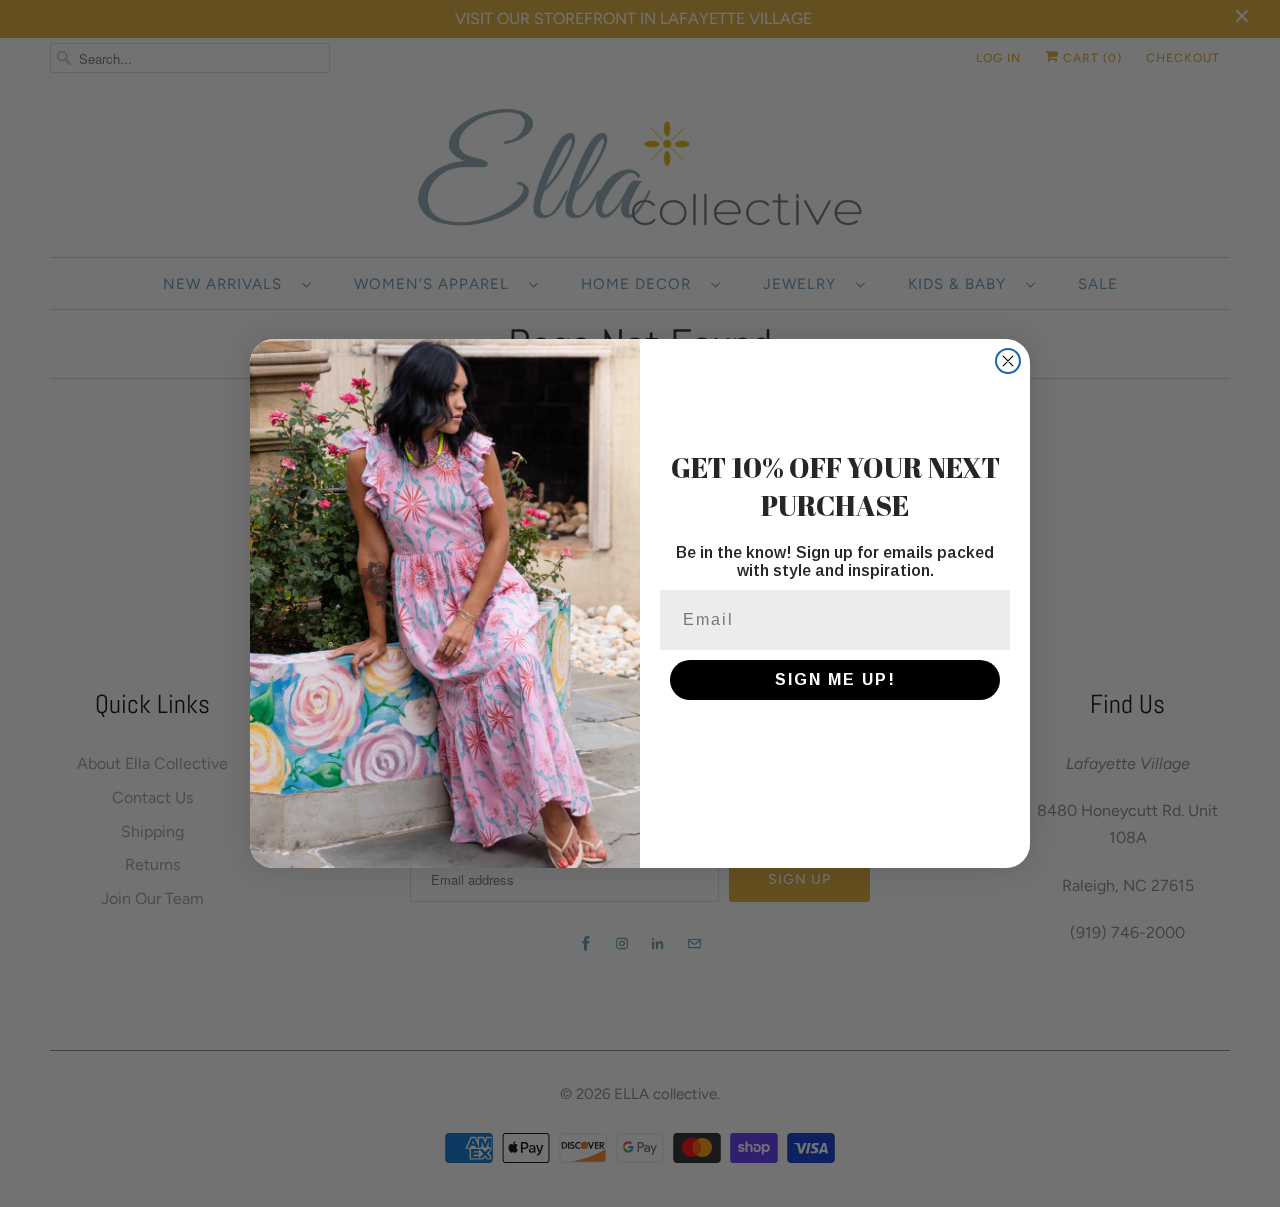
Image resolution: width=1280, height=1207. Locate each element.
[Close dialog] (1008, 361)
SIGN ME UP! (835, 679)
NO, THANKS (835, 740)
